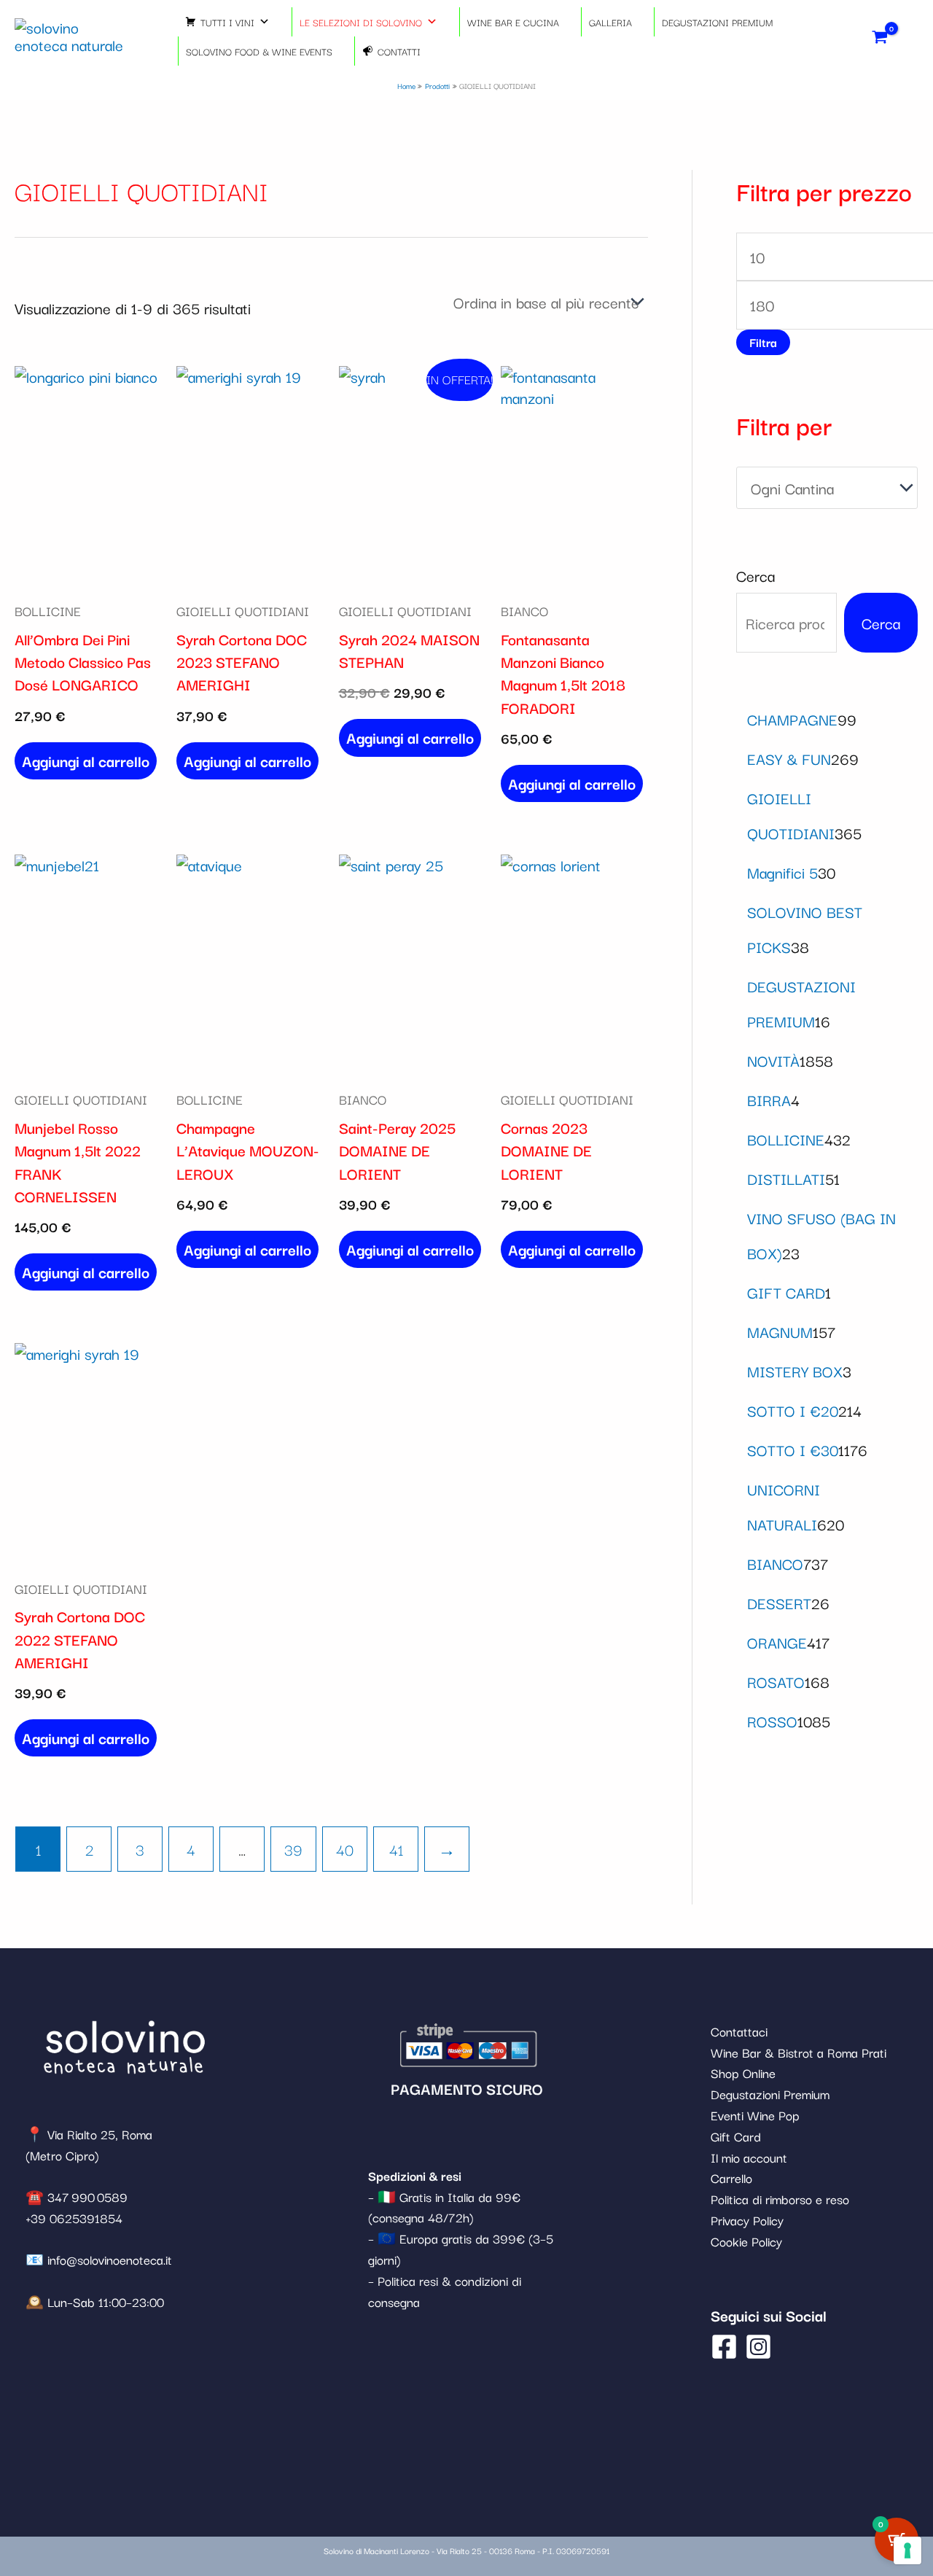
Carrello (731, 2178)
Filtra (763, 342)
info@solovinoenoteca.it (110, 2259)
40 (345, 1849)
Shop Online (743, 2073)
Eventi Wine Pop (755, 2115)
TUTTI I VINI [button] (227, 22)
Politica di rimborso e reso (780, 2199)
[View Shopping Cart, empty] (880, 36)
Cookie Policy (746, 2241)
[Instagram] (758, 2347)
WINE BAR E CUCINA (513, 22)
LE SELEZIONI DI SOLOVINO (361, 22)
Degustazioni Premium (770, 2094)
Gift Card (736, 2136)
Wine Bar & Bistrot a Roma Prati (799, 2052)
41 (396, 1849)
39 (293, 1849)
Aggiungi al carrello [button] (86, 760)
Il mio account (749, 2157)
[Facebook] (724, 2347)
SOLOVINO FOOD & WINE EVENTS (259, 51)
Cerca (756, 575)
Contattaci (739, 2031)
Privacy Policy (747, 2220)
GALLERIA (610, 22)
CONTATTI (399, 51)
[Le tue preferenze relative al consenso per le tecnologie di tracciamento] (907, 2550)
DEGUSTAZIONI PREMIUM (717, 22)
